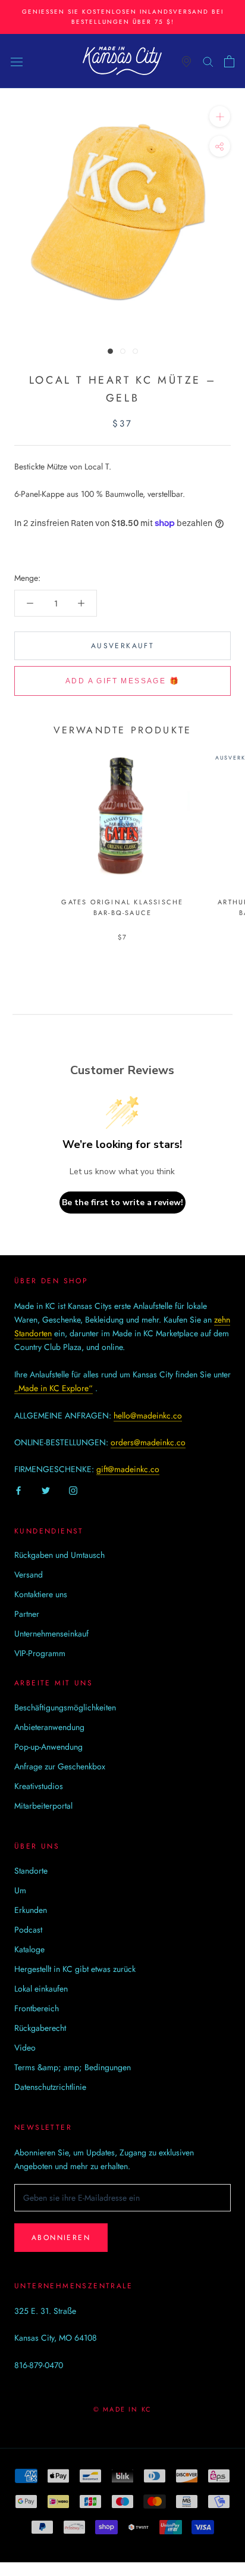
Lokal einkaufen (41, 1989)
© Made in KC (122, 2409)
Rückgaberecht (40, 2028)
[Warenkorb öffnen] (229, 61)
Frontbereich (37, 2008)
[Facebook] (18, 1490)
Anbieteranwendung (49, 1727)
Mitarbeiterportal (43, 1806)
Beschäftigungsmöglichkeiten (65, 1707)
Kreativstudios (39, 1786)
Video (25, 2048)
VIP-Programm (40, 1653)
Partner (27, 1614)
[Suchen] (208, 61)
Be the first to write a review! (122, 1203)
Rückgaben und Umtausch (59, 1555)
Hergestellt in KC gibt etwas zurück (75, 1969)
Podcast (28, 1930)
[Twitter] (46, 1490)
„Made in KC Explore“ (54, 1388)
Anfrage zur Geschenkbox (60, 1766)
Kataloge (29, 1949)
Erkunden (31, 1910)
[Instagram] (73, 1490)
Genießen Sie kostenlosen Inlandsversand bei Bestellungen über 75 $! (123, 17)
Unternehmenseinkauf (51, 1634)
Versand (29, 1575)
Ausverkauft (122, 646)
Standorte (31, 1871)
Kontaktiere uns (41, 1594)
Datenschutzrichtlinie (50, 2087)
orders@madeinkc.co (148, 1442)
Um (20, 1890)
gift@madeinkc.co (128, 1469)
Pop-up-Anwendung (48, 1747)
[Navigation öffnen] (17, 61)
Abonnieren (61, 2238)
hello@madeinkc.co (148, 1415)
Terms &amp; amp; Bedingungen (73, 2067)
